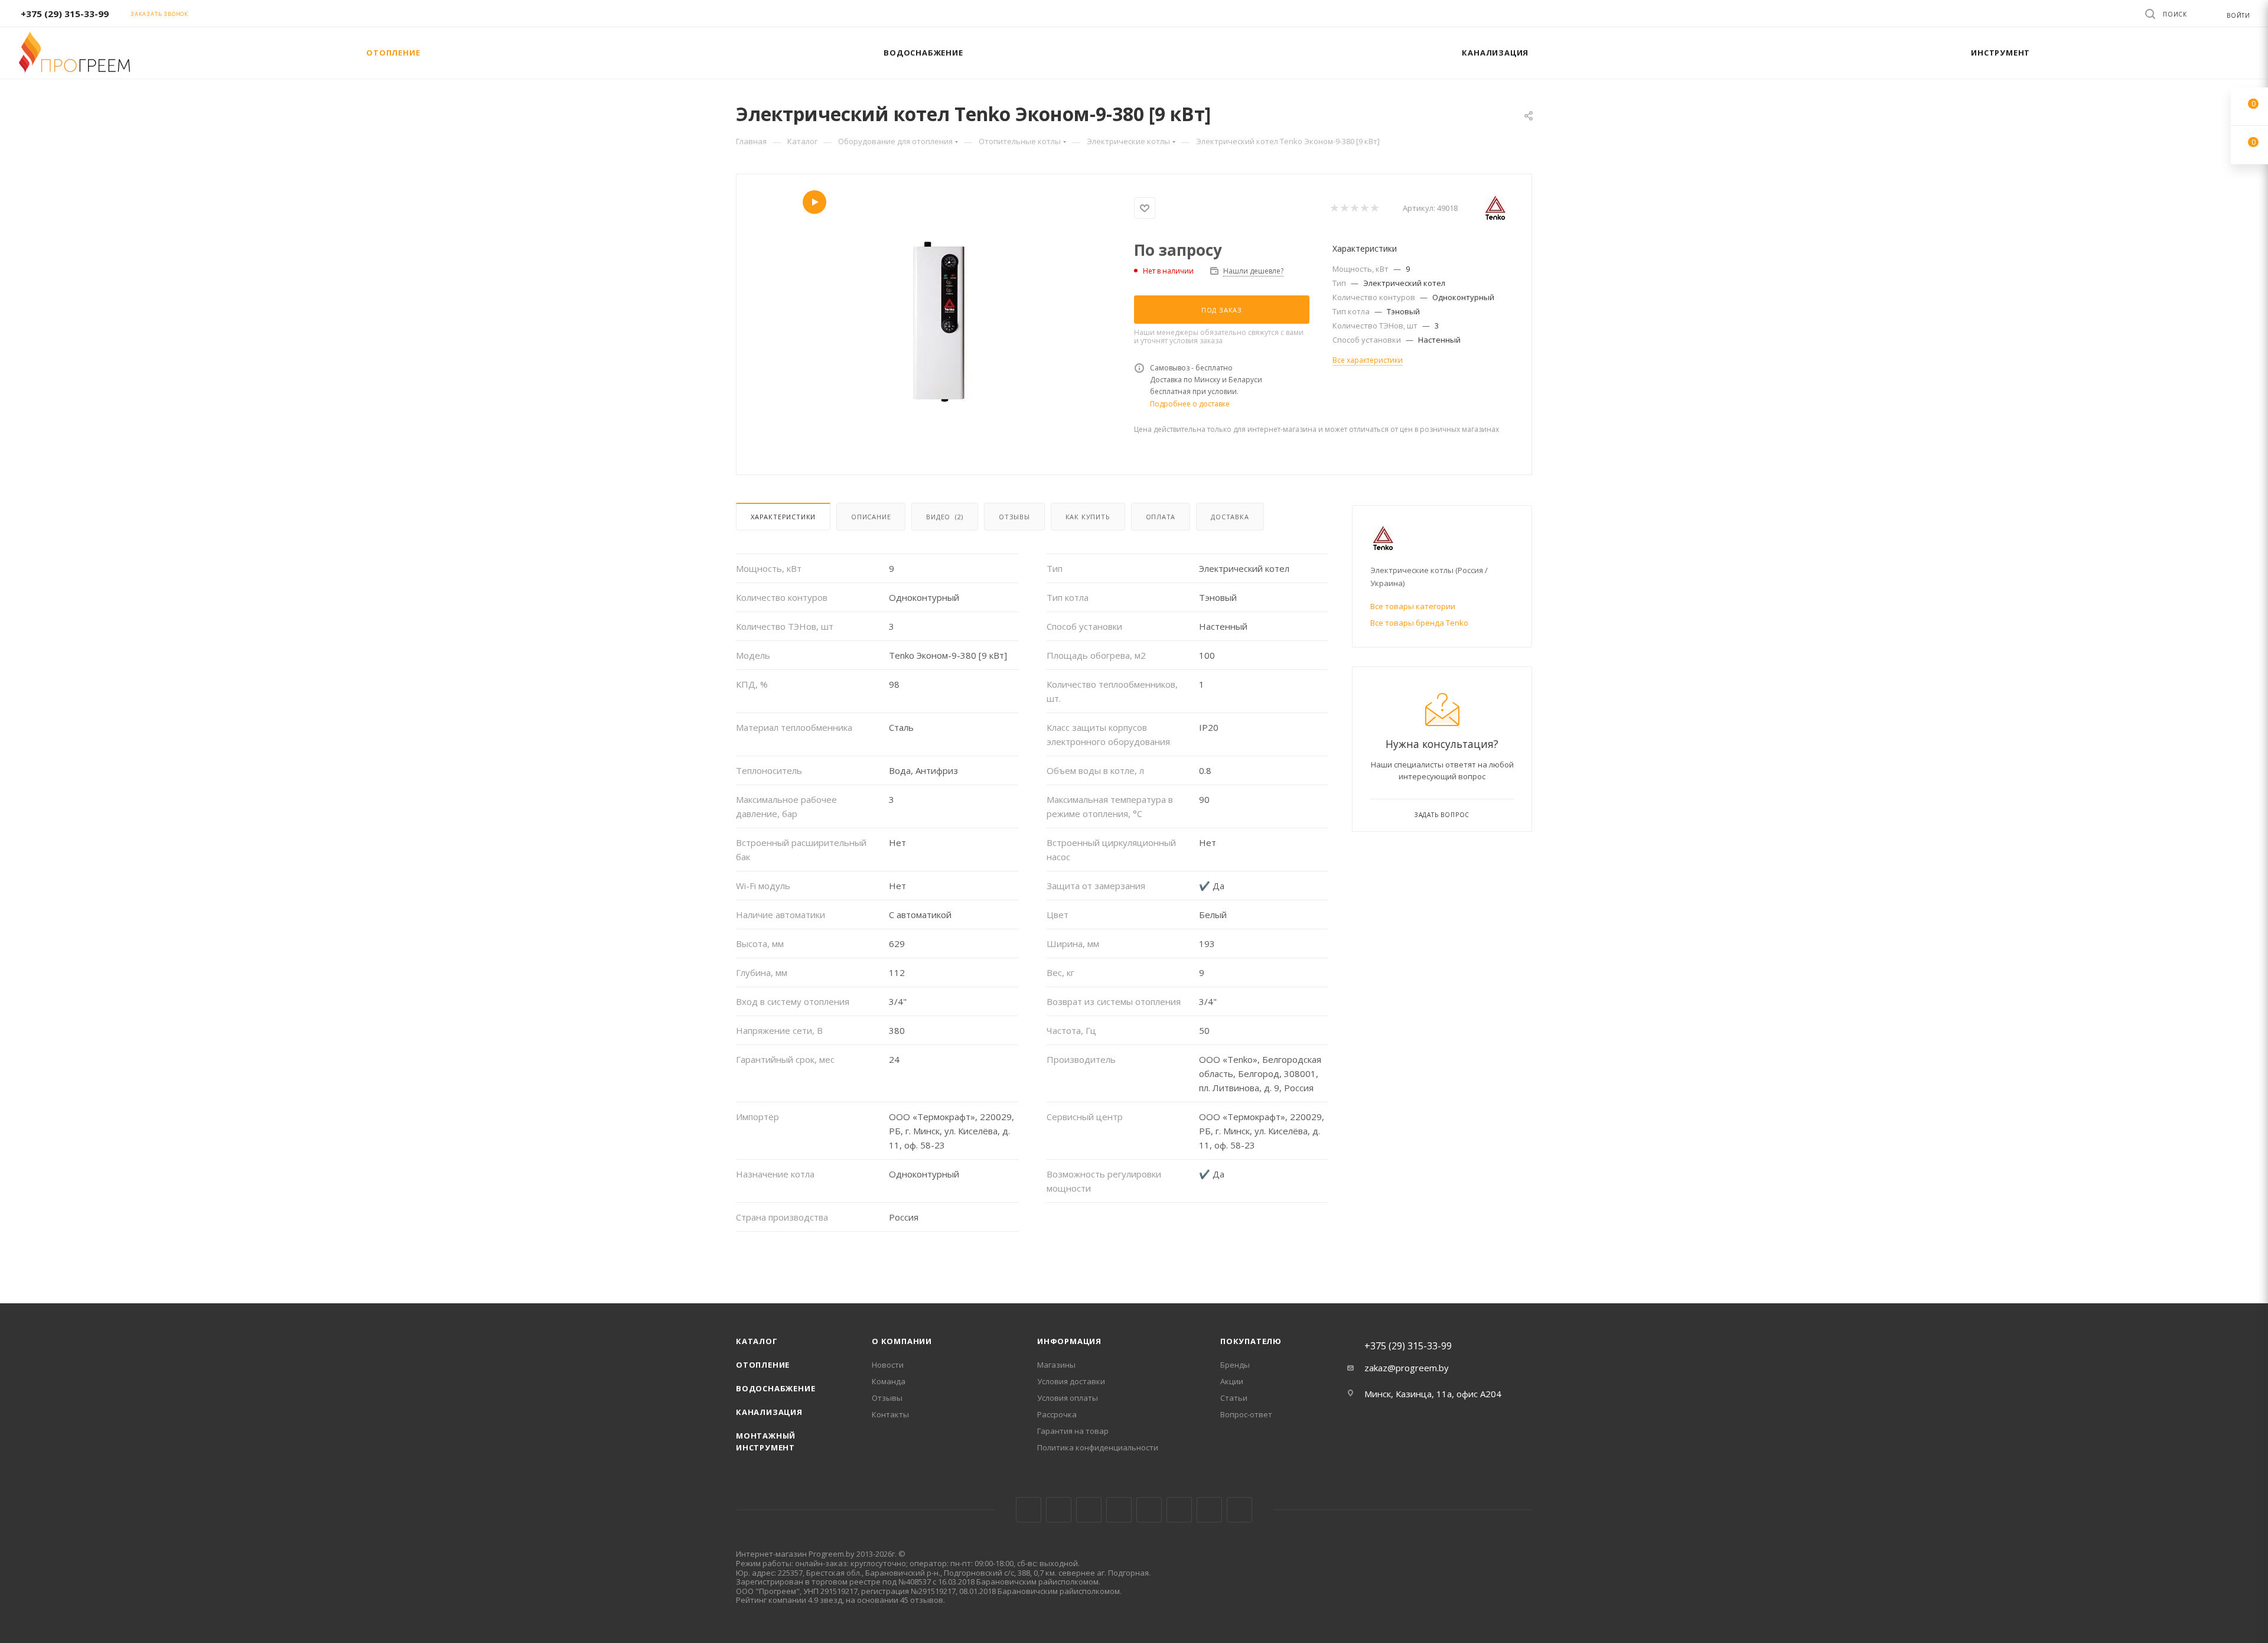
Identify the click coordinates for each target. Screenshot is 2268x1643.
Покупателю (1251, 1341)
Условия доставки (1071, 1381)
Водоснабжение (775, 1388)
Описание (871, 517)
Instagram (1089, 1510)
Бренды (1235, 1365)
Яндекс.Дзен (1239, 1510)
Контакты (890, 1414)
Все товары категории (1413, 606)
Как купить (1088, 517)
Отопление (763, 1365)
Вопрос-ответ (1246, 1414)
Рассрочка (1057, 1414)
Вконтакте (1029, 1510)
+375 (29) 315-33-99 (65, 14)
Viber (1209, 1510)
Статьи (1234, 1398)
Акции (1232, 1381)
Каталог (757, 1341)
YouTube (1149, 1510)
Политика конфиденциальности (1098, 1447)
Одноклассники (1179, 1510)
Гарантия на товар (1073, 1431)
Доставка (1230, 517)
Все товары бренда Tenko (1419, 623)
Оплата (1161, 517)
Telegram (1119, 1510)
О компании (902, 1341)
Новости (888, 1365)
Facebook (1059, 1510)
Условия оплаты (1068, 1398)
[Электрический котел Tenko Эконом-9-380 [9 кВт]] (936, 323)
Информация (1069, 1341)
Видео (945, 517)
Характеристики (783, 517)
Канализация (769, 1412)
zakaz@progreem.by (1407, 1368)
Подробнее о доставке (1190, 404)
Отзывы (1014, 517)
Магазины (1056, 1365)
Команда (889, 1381)
